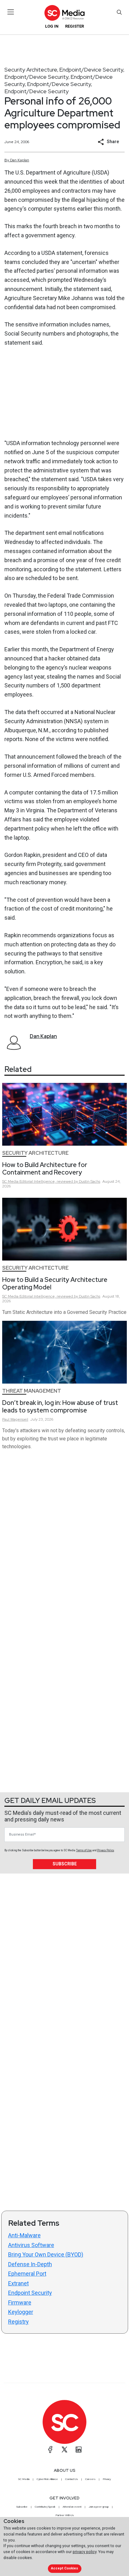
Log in (52, 26)
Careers (90, 2479)
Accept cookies (64, 2568)
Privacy (107, 2479)
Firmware (20, 2302)
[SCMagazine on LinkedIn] (79, 2450)
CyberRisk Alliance (47, 2479)
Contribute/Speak (45, 2507)
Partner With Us (65, 2515)
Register (75, 26)
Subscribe (65, 1864)
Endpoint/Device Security (91, 70)
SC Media (24, 2479)
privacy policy (85, 2552)
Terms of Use (84, 1850)
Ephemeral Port (27, 2274)
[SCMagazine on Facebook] (50, 2450)
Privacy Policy (106, 1850)
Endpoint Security (30, 2293)
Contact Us (72, 2479)
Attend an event (72, 2507)
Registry (18, 2322)
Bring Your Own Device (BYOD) (46, 2254)
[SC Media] (64, 13)
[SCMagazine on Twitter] (64, 2450)
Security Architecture (31, 70)
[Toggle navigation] (11, 12)
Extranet (18, 2283)
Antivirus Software (31, 2245)
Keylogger (21, 2312)
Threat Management (32, 1391)
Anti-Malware (24, 2235)
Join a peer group (99, 2507)
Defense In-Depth (30, 2264)
